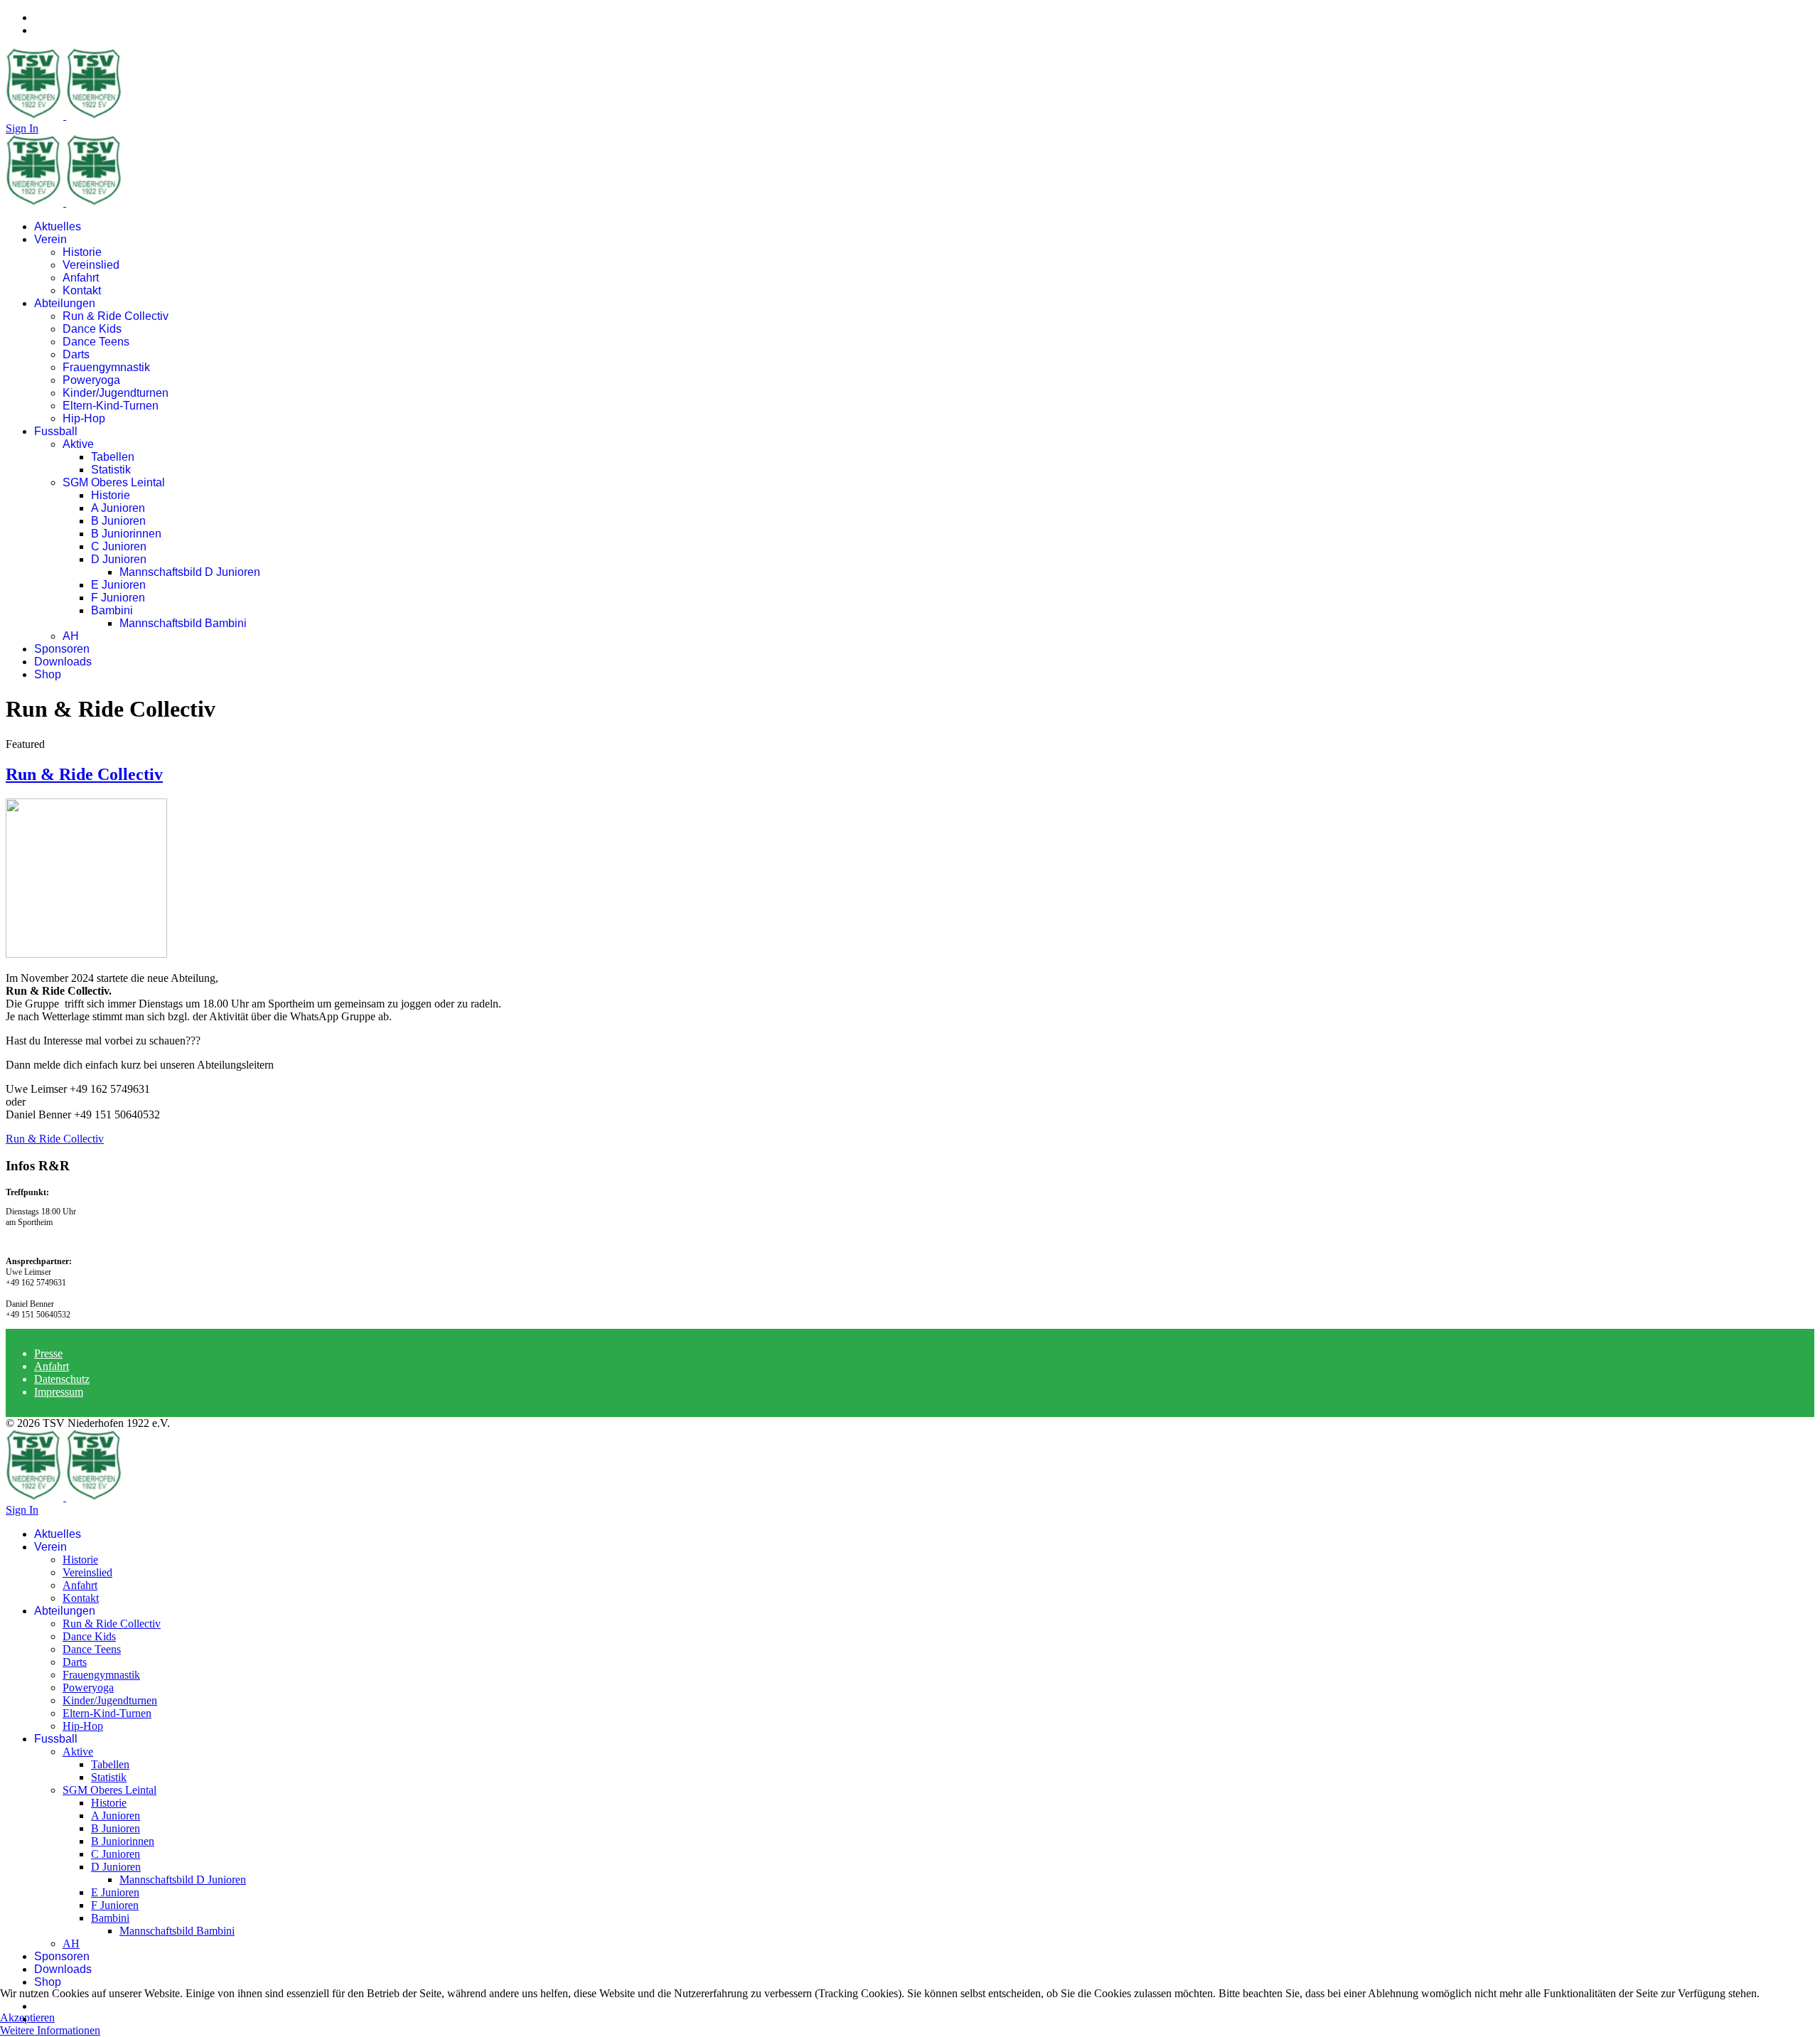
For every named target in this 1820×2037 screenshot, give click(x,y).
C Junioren (119, 546)
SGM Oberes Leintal (114, 482)
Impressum (59, 1392)
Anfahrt (81, 278)
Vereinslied (91, 265)
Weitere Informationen (50, 2030)
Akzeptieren (27, 2017)
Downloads (63, 662)
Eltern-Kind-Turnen (111, 406)
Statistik (111, 470)
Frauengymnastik (106, 367)
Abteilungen (65, 303)
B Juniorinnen (126, 534)
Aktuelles (58, 226)
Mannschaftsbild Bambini (183, 623)
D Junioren (119, 559)
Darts (76, 354)
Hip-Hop (84, 418)
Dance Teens (96, 342)
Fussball (56, 431)
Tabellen (113, 457)
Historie (82, 252)
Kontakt (82, 290)
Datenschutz (62, 1379)
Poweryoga (91, 380)
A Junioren (118, 508)
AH (71, 636)
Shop (48, 674)
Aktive (78, 444)
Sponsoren (62, 649)
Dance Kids (92, 329)
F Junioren (118, 598)
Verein (50, 239)
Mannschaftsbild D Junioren (190, 572)
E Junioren (118, 585)
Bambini (112, 610)
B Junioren (118, 521)
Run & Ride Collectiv (116, 316)
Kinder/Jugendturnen (116, 393)
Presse (48, 1353)
